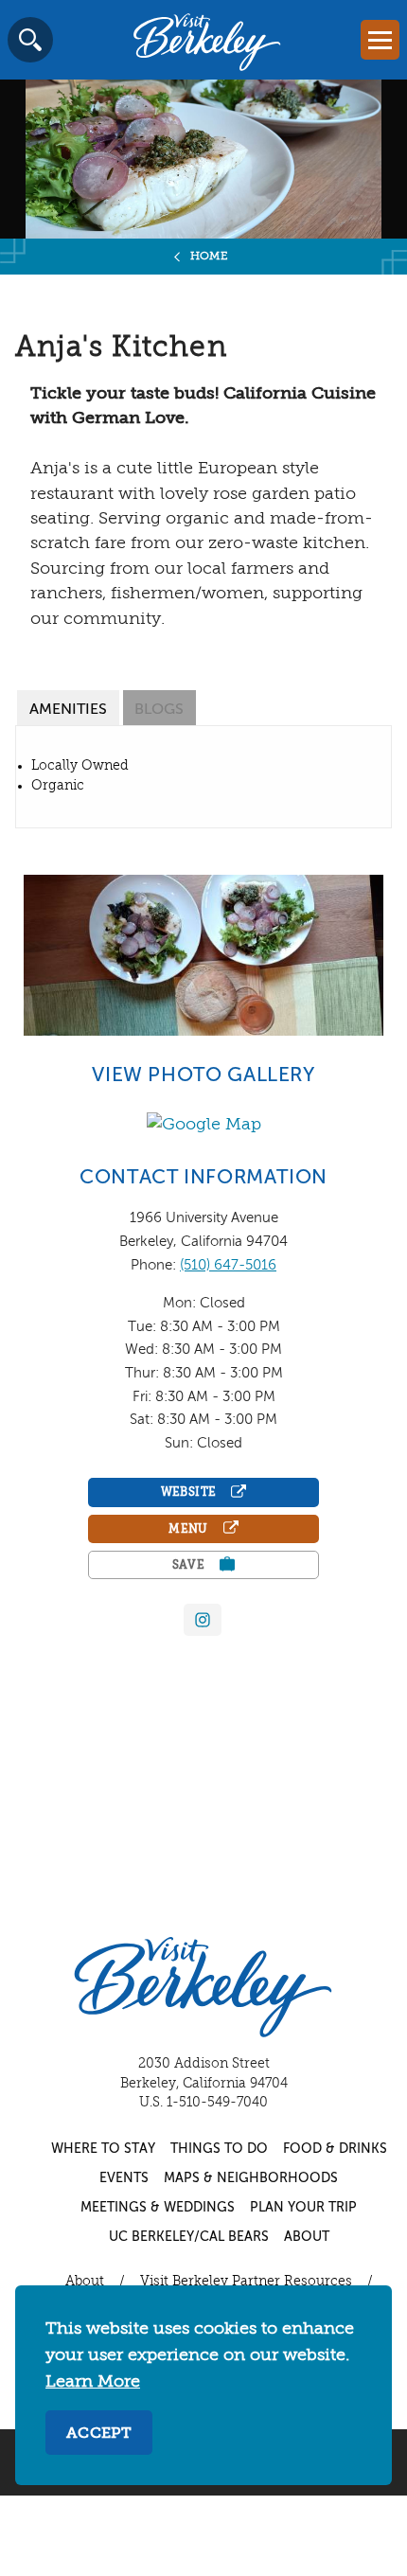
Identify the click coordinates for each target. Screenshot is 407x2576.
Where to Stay (103, 2149)
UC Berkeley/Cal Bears (189, 2237)
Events (124, 2178)
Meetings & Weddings (158, 2208)
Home (210, 257)
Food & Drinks (335, 2149)
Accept (99, 2434)
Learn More (93, 2382)
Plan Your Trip (303, 2208)
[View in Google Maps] (204, 1125)
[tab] (68, 708)
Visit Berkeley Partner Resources (246, 2282)
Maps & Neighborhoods (251, 2178)
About (307, 2237)
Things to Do (219, 2149)
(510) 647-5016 (228, 1265)
